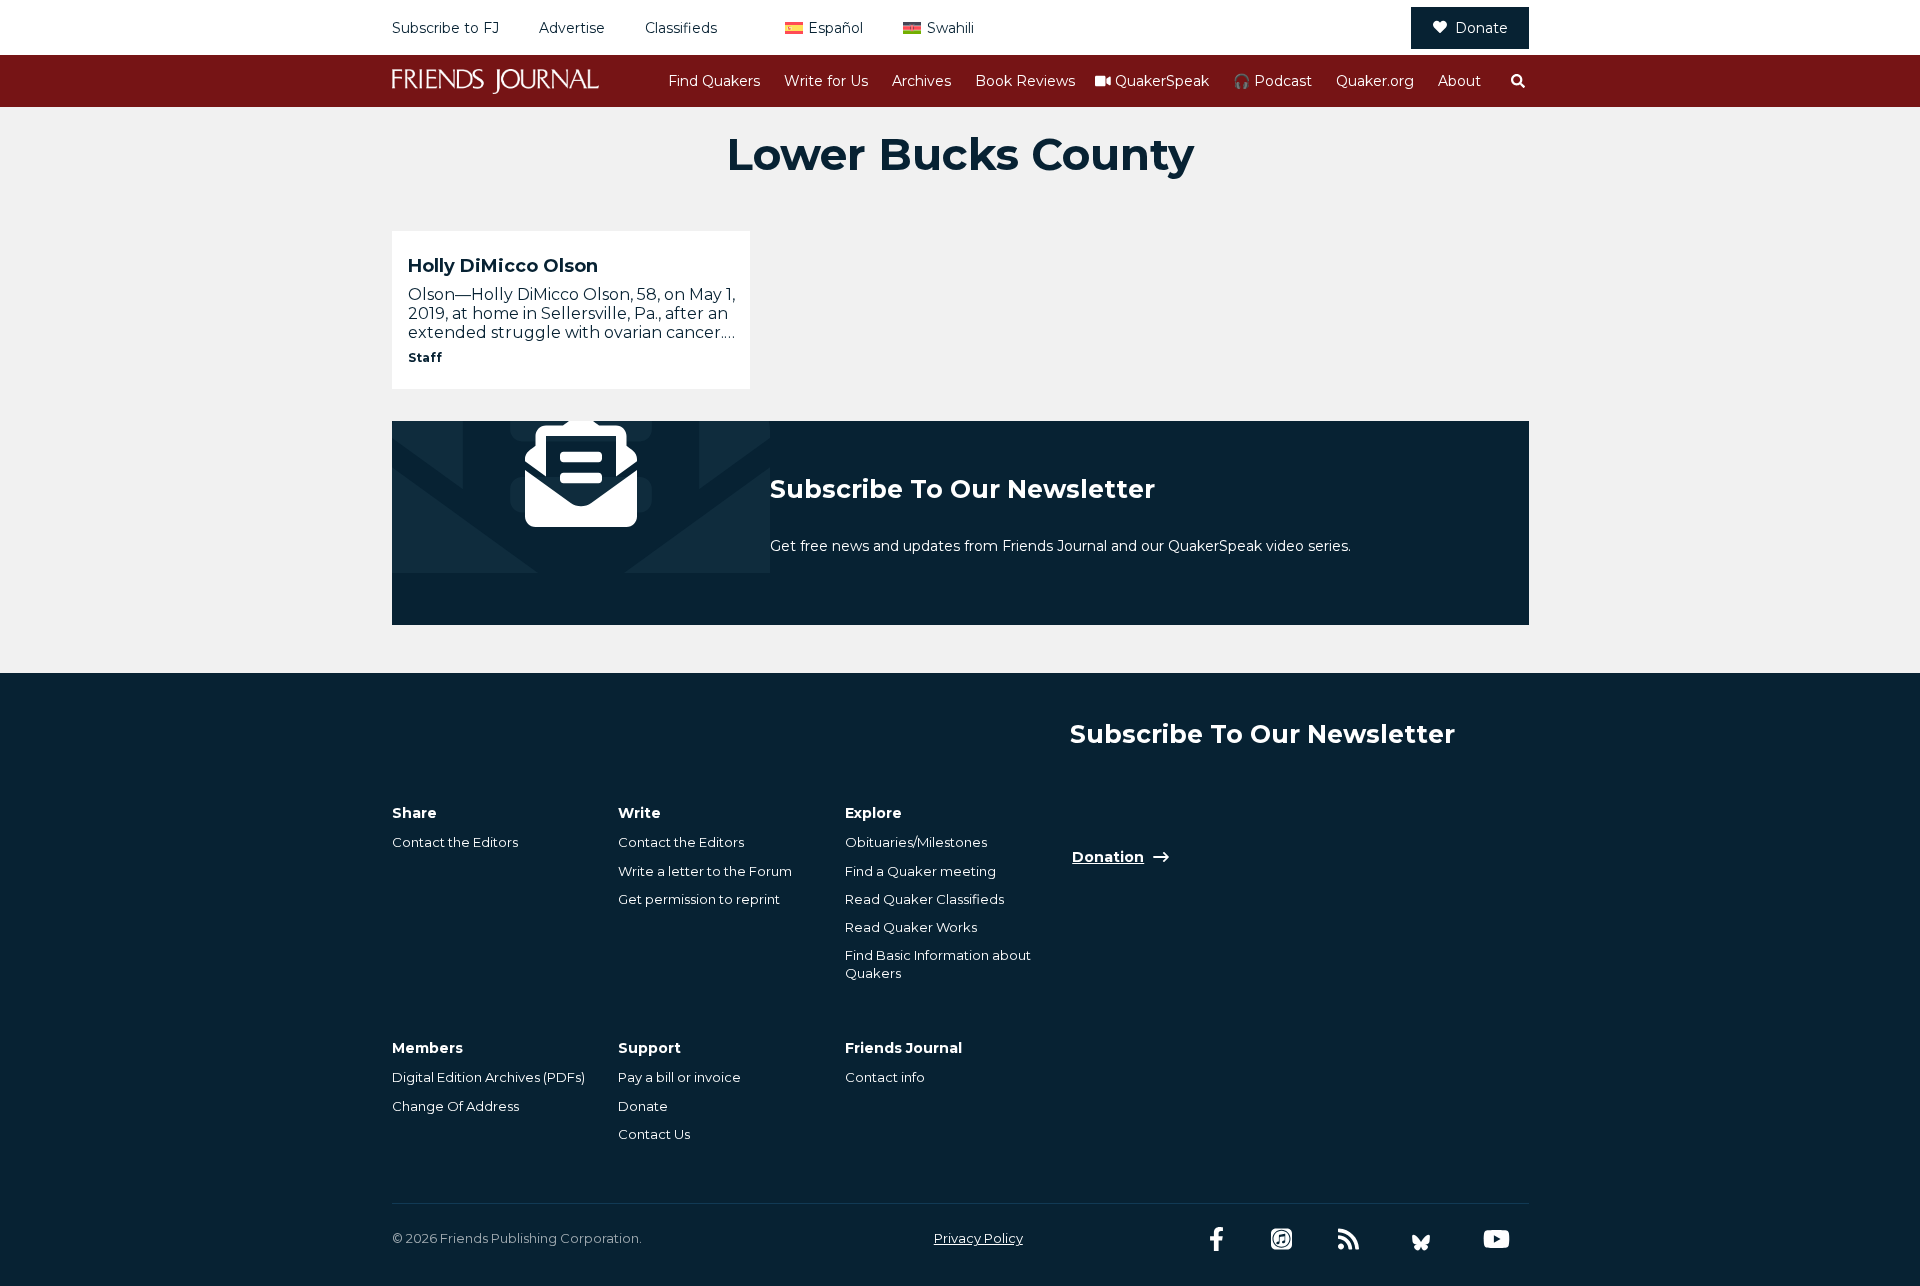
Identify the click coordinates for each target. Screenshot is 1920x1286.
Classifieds (681, 28)
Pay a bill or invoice (679, 1077)
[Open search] (1517, 81)
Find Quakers (714, 81)
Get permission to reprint (699, 899)
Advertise (572, 28)
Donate (1481, 28)
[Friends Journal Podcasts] (1281, 1239)
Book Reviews (1025, 81)
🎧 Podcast (1272, 81)
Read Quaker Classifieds (924, 899)
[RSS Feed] (1348, 1239)
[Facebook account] (1216, 1239)
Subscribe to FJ (445, 28)
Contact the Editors (455, 842)
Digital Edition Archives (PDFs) (488, 1077)
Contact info (885, 1077)
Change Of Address (455, 1106)
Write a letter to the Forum (705, 871)
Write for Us (826, 81)
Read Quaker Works (911, 927)
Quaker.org (1375, 81)
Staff (425, 357)
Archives (921, 81)
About (1459, 81)
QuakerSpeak (1162, 81)
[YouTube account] (1496, 1239)
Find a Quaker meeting (920, 871)
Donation (1108, 857)
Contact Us (654, 1134)
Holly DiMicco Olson (503, 266)
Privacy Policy (978, 1238)
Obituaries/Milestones (916, 842)
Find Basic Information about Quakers (938, 964)
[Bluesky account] (1421, 1239)
